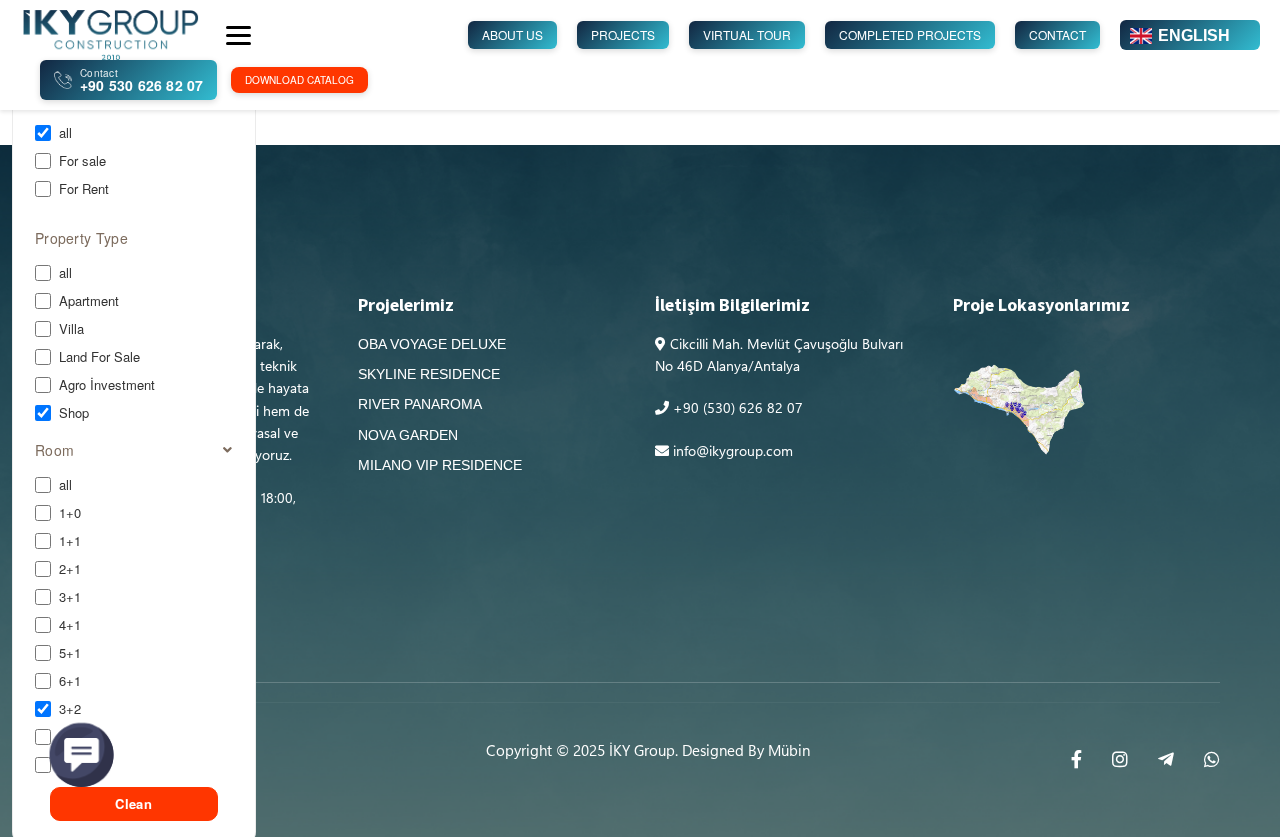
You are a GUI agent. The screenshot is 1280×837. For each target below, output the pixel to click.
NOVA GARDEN (408, 435)
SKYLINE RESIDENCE (429, 374)
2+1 (70, 569)
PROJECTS (623, 34)
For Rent (84, 189)
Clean (133, 803)
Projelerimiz (406, 306)
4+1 (70, 625)
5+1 (70, 653)
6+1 (70, 681)
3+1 (70, 597)
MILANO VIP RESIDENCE (440, 465)
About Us (512, 34)
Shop (74, 413)
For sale (82, 161)
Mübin (789, 750)
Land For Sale (99, 357)
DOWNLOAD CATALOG (299, 80)
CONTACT (1057, 34)
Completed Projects (910, 34)
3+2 (70, 709)
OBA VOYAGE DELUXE (432, 344)
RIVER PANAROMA (420, 404)
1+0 (70, 513)
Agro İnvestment (107, 385)
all (65, 133)
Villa (71, 329)
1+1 (70, 541)
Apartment (89, 301)
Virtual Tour (747, 34)
